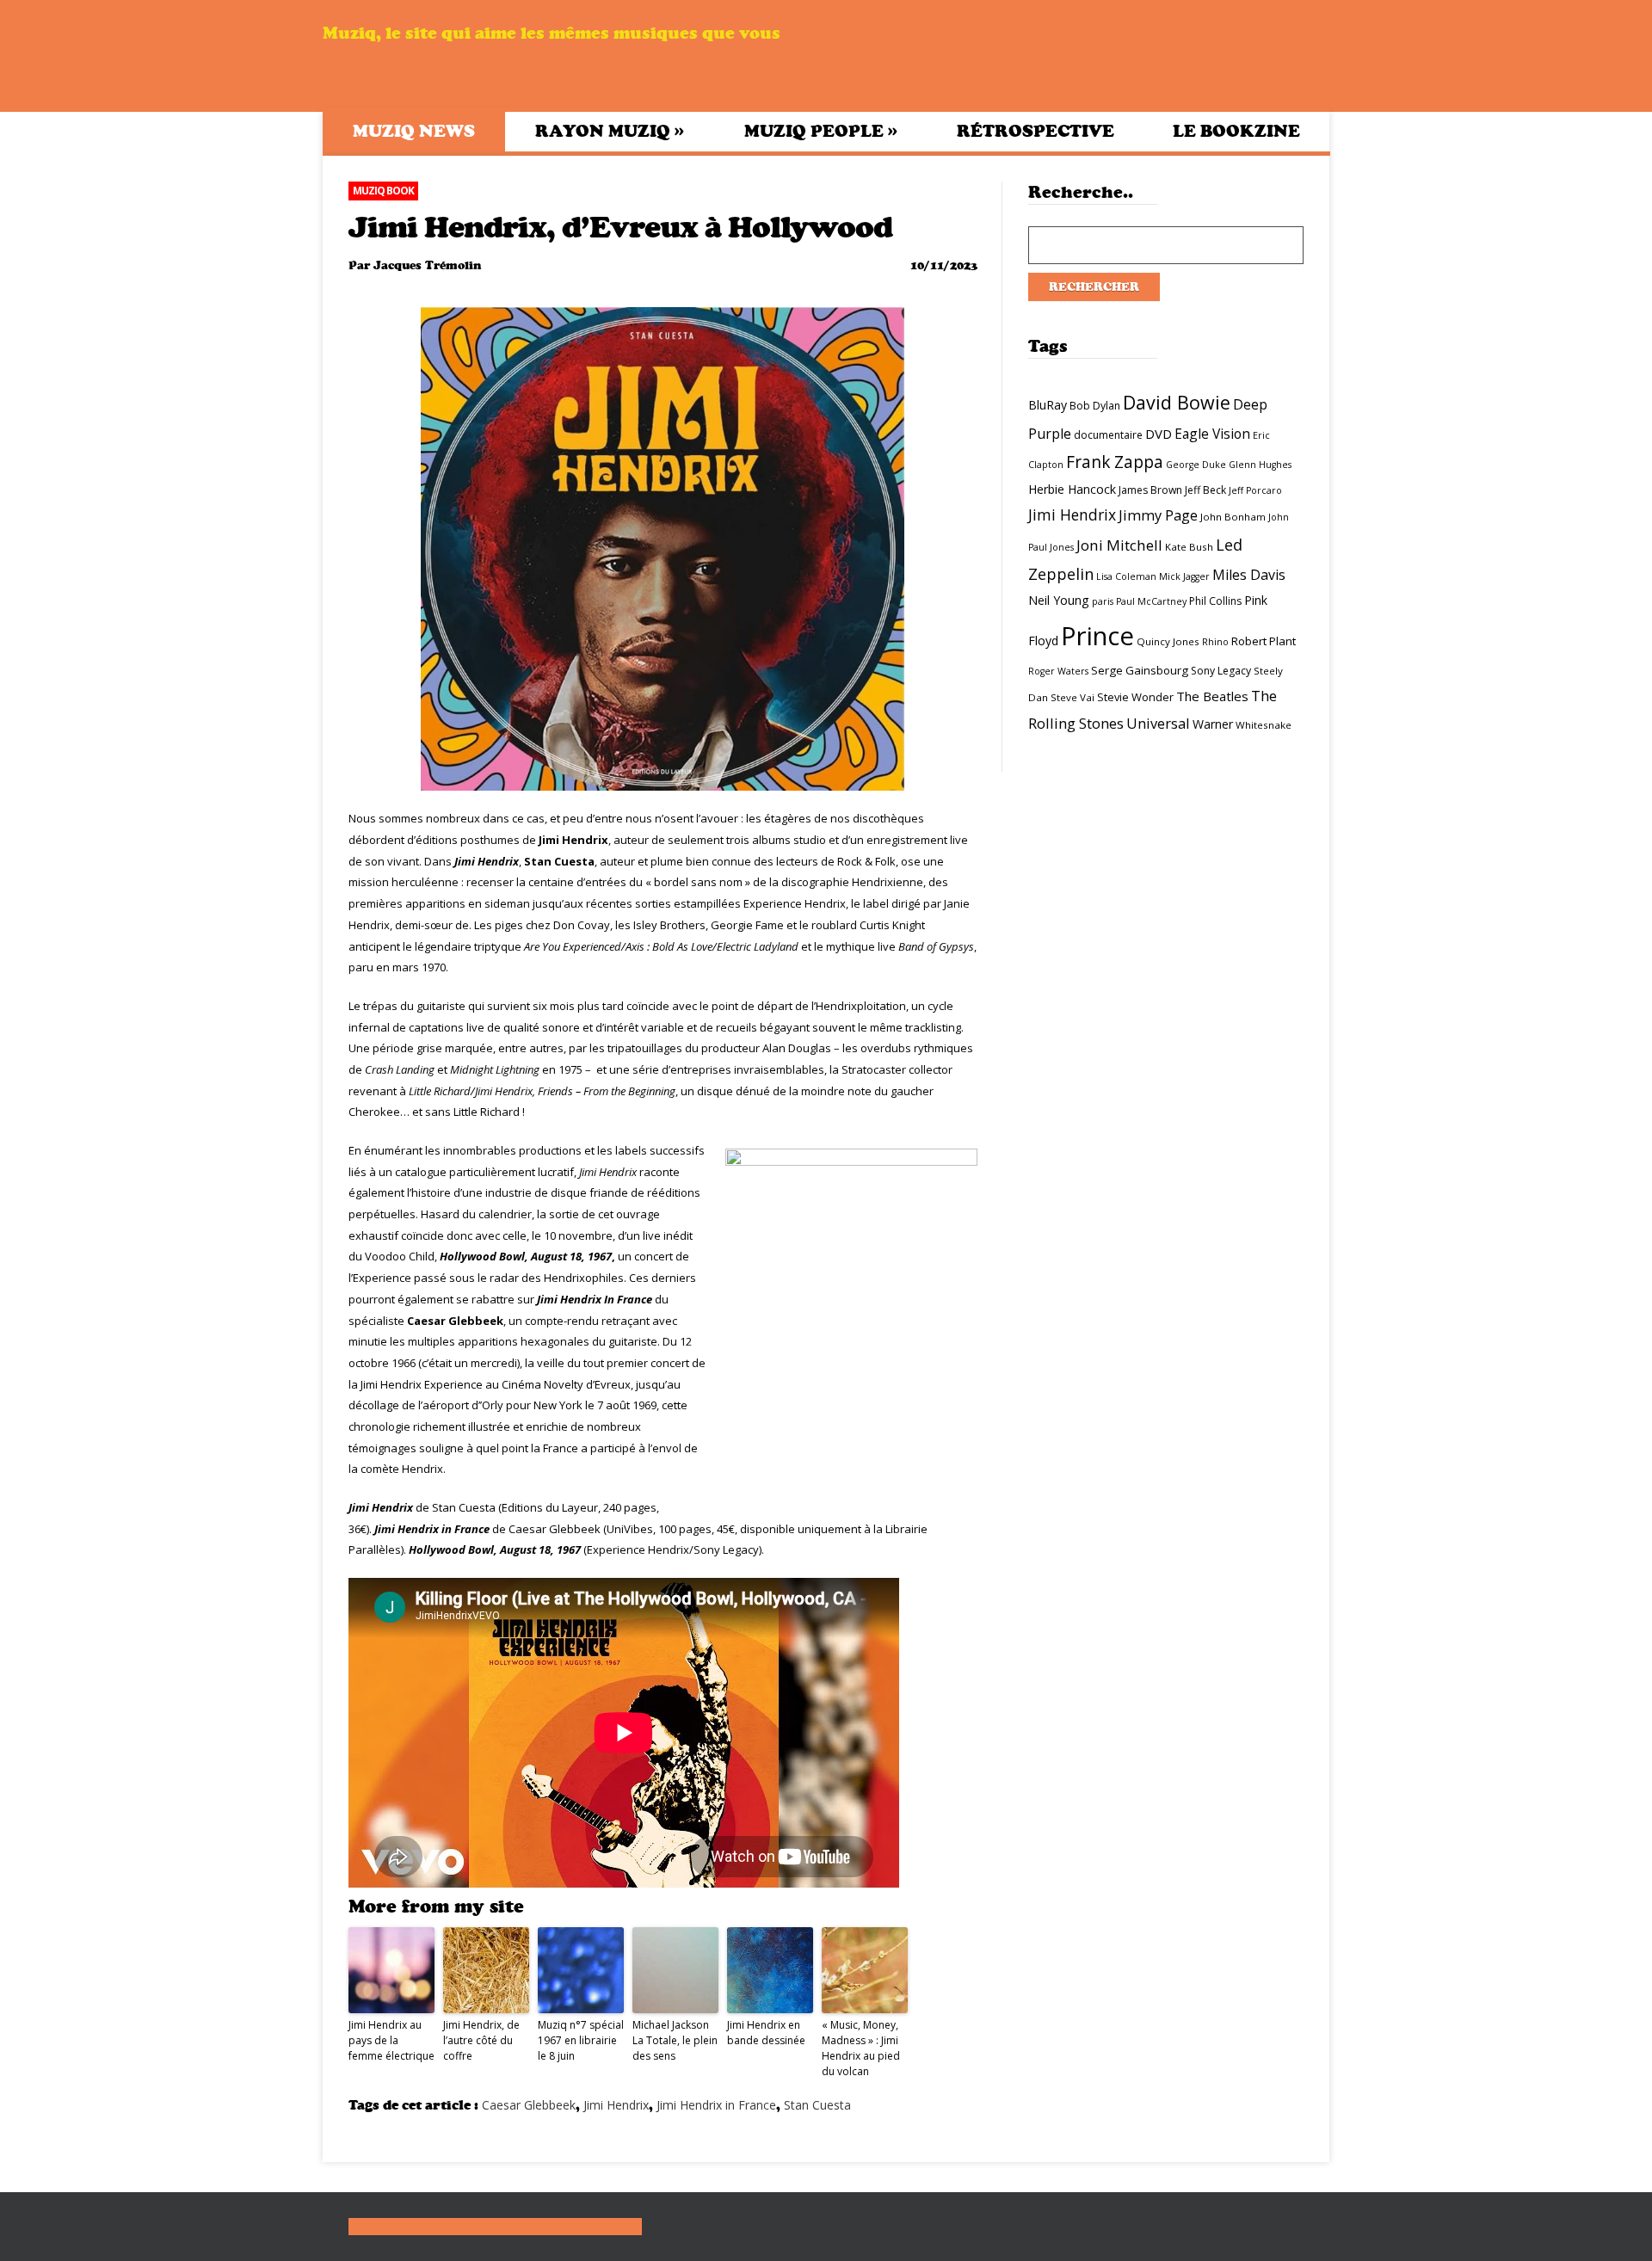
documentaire (1108, 435)
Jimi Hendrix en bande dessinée (766, 2033)
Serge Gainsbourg (1140, 670)
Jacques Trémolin (427, 265)
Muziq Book (383, 191)
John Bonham (1233, 517)
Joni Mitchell (1119, 545)
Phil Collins (1215, 601)
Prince (1097, 636)
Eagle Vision (1212, 434)
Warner (1213, 724)
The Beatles (1212, 696)
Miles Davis (1249, 575)
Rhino (1215, 642)
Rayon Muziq (610, 131)
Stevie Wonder (1135, 697)
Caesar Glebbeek (529, 2105)
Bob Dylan (1095, 406)
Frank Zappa (1115, 462)
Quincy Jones (1168, 641)
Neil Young (1059, 600)
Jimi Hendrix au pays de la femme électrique (391, 2040)
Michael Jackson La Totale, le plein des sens (675, 2040)
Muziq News (414, 131)
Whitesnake (1264, 725)
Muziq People (821, 131)
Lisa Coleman (1126, 576)
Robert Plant (1264, 641)
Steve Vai (1073, 697)
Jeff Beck (1205, 490)
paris (1103, 601)
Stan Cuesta (817, 2105)
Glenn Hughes (1260, 465)
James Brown (1150, 490)
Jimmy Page (1158, 515)
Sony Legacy (1221, 671)
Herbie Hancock (1072, 489)
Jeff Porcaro (1255, 490)
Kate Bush (1189, 547)
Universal (1158, 723)
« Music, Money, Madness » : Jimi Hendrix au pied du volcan (861, 2048)
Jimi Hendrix (616, 2105)
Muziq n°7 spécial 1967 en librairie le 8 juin (581, 2040)
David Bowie (1177, 402)
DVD (1159, 434)
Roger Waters (1058, 671)
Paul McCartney (1151, 601)
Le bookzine (1236, 131)
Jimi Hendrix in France (716, 2105)
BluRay (1048, 405)
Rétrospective (1036, 131)
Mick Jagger (1184, 576)
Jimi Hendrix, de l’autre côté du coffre (481, 2040)
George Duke (1196, 465)
